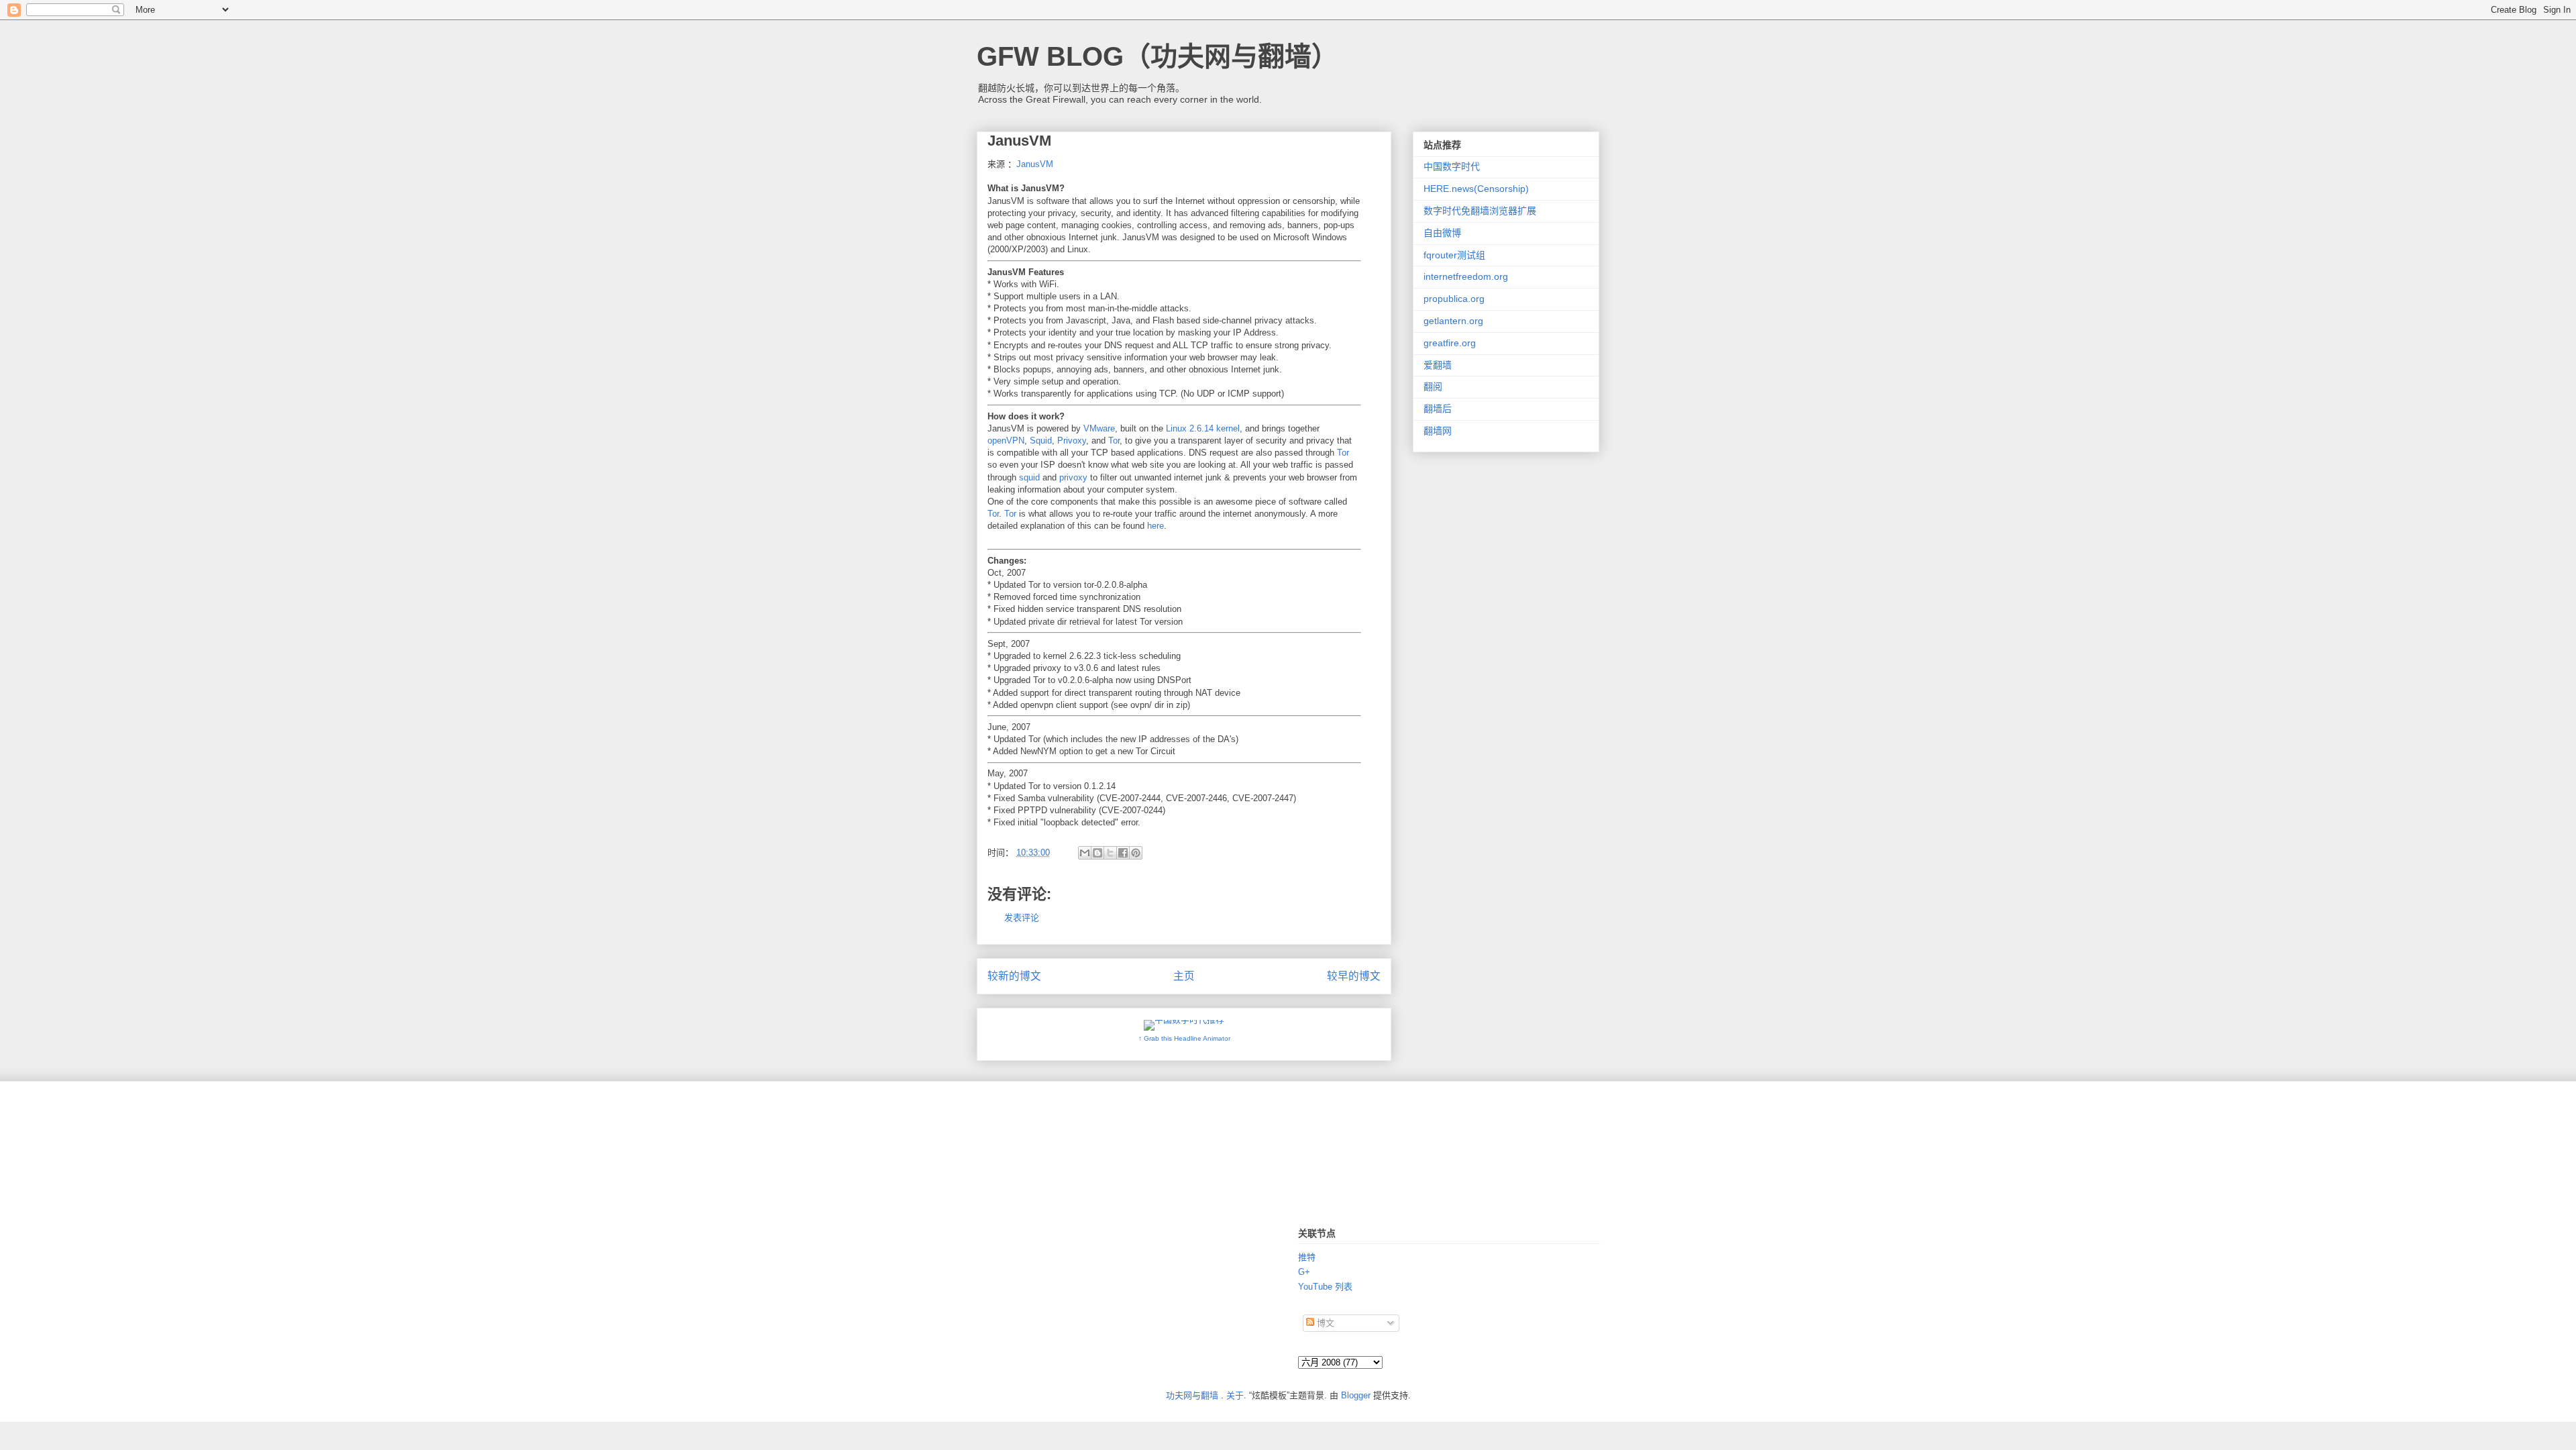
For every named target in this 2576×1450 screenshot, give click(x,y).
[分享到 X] (1110, 853)
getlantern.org (1453, 321)
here (1156, 526)
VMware (1099, 428)
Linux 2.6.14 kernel (1203, 428)
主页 (1184, 976)
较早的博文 (1354, 976)
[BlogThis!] (1097, 853)
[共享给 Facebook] (1123, 853)
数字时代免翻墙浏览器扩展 (1480, 211)
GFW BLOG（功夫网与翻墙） (1158, 56)
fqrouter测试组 (1454, 255)
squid (1029, 477)
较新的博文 (1014, 976)
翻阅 (1433, 386)
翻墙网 (1438, 431)
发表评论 (1022, 918)
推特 (1307, 1257)
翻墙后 (1438, 409)
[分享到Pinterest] (1136, 853)
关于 (1235, 1395)
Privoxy (1072, 441)
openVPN (1006, 441)
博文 (1324, 1323)
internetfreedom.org (1466, 276)
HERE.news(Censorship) (1476, 189)
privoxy (1073, 477)
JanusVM (1035, 164)
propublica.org (1454, 299)
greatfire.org (1450, 343)
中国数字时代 (1452, 166)
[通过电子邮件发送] (1085, 853)
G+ (1304, 1272)
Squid (1041, 441)
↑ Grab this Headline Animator (1184, 1038)
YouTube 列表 (1325, 1287)
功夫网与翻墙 (1192, 1395)
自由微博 (1442, 233)
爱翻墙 (1438, 365)
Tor (1114, 441)
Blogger (1356, 1395)
